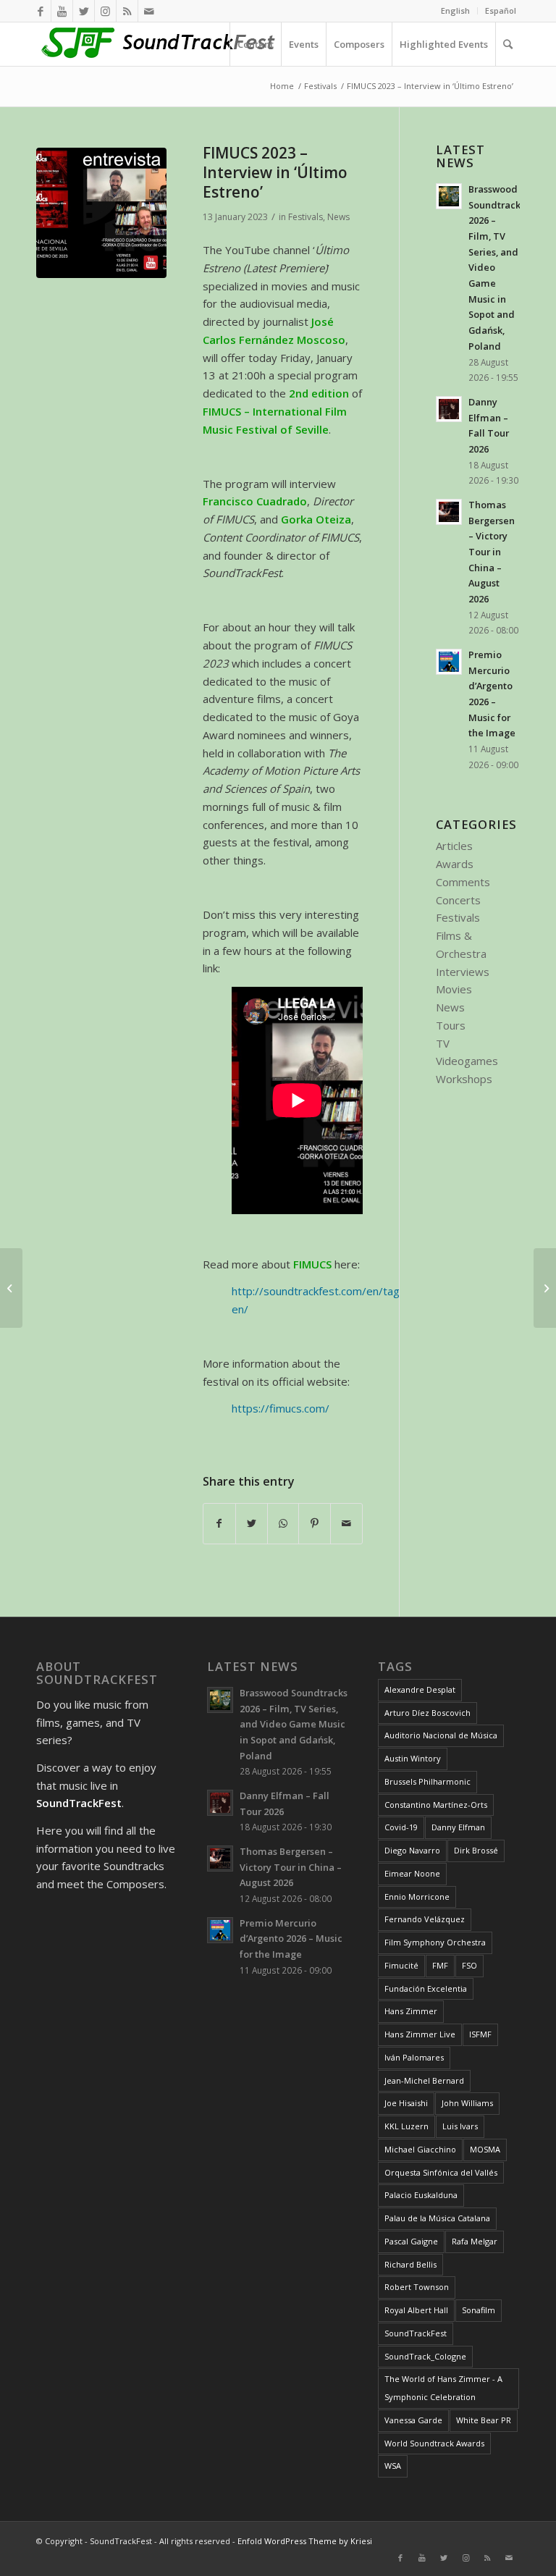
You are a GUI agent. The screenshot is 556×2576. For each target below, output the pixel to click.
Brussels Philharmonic (427, 1781)
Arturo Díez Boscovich (427, 1713)
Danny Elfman (458, 1827)
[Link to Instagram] (105, 11)
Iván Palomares (414, 2057)
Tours (451, 1025)
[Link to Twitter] (84, 11)
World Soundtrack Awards (434, 2443)
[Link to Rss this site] (127, 11)
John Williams (467, 2103)
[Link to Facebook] (40, 11)
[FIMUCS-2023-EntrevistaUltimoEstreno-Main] (101, 213)
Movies (454, 989)
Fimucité (401, 1965)
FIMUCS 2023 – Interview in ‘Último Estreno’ (275, 173)
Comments (463, 882)
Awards (455, 864)
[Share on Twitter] (252, 1524)
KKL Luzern (407, 2126)
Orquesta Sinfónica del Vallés (441, 2172)
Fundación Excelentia (426, 1988)
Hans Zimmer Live (420, 2034)
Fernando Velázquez (425, 1919)
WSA (393, 2466)
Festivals (306, 217)
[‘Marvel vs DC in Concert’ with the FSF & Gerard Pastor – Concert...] (545, 1288)
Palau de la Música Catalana (437, 2218)
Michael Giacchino (420, 2149)
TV (443, 1043)
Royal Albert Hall (416, 2310)
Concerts (458, 900)
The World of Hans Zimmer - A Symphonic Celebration (443, 2388)
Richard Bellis (410, 2264)
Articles (454, 846)
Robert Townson (417, 2287)
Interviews (463, 972)
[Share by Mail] (346, 1524)
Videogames (467, 1061)
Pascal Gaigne (411, 2241)
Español (501, 10)
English (455, 10)
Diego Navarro (412, 1850)
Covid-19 (401, 1827)
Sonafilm (479, 2310)
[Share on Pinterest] (315, 1524)
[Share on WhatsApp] (283, 1524)
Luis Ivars (460, 2126)
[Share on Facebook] (219, 1524)
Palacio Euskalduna (421, 2195)
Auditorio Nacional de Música (441, 1735)
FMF (440, 1965)
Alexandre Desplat (420, 1689)
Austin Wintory (413, 1758)
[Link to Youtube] (62, 11)
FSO (469, 1965)
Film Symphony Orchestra (435, 1942)
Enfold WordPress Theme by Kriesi (305, 2541)
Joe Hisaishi (406, 2103)
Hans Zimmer (411, 2011)
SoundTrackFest (416, 2333)
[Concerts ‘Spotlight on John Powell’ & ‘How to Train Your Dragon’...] (11, 1288)
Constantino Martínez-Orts (436, 1805)
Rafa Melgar (475, 2241)
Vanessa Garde (413, 2420)
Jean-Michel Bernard (424, 2080)
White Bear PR (484, 2420)
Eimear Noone (412, 1873)
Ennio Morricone (417, 1897)
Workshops (464, 1079)
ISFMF (480, 2034)
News (338, 217)
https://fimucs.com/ (281, 1408)
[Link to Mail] (149, 11)
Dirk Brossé (476, 1850)
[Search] (507, 44)
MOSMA (485, 2149)
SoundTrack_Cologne (425, 2356)
